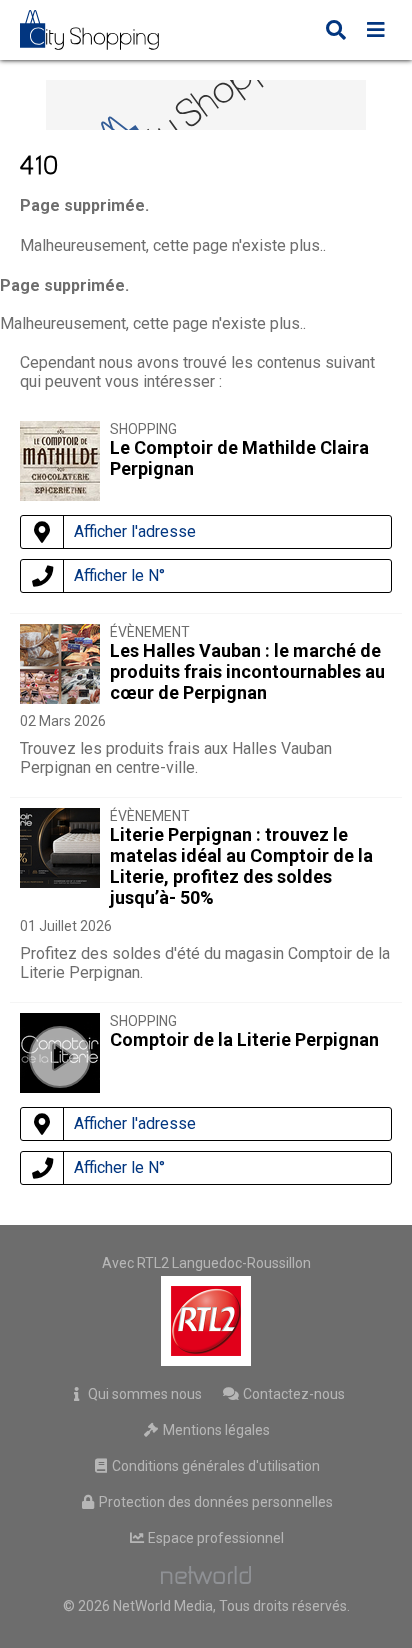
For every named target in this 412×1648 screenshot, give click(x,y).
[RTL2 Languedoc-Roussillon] (206, 1321)
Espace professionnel (214, 1538)
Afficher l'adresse (135, 531)
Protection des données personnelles (214, 1502)
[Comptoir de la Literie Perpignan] (60, 1057)
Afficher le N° (119, 575)
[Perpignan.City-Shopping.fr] (104, 30)
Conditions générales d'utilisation (214, 1466)
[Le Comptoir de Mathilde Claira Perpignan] (60, 495)
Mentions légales (215, 1430)
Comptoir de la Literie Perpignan (244, 1039)
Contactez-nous (292, 1394)
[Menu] (376, 32)
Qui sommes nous (143, 1394)
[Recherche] (336, 32)
